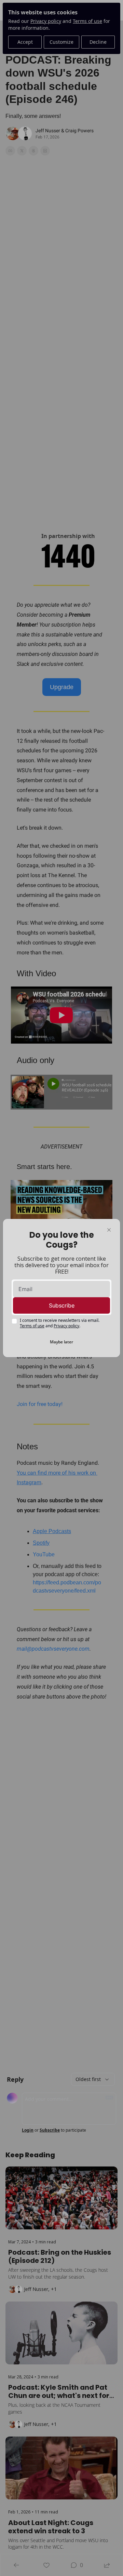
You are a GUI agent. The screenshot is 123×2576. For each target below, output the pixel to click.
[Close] (109, 1230)
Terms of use (32, 1326)
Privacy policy (66, 1326)
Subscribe (62, 1305)
